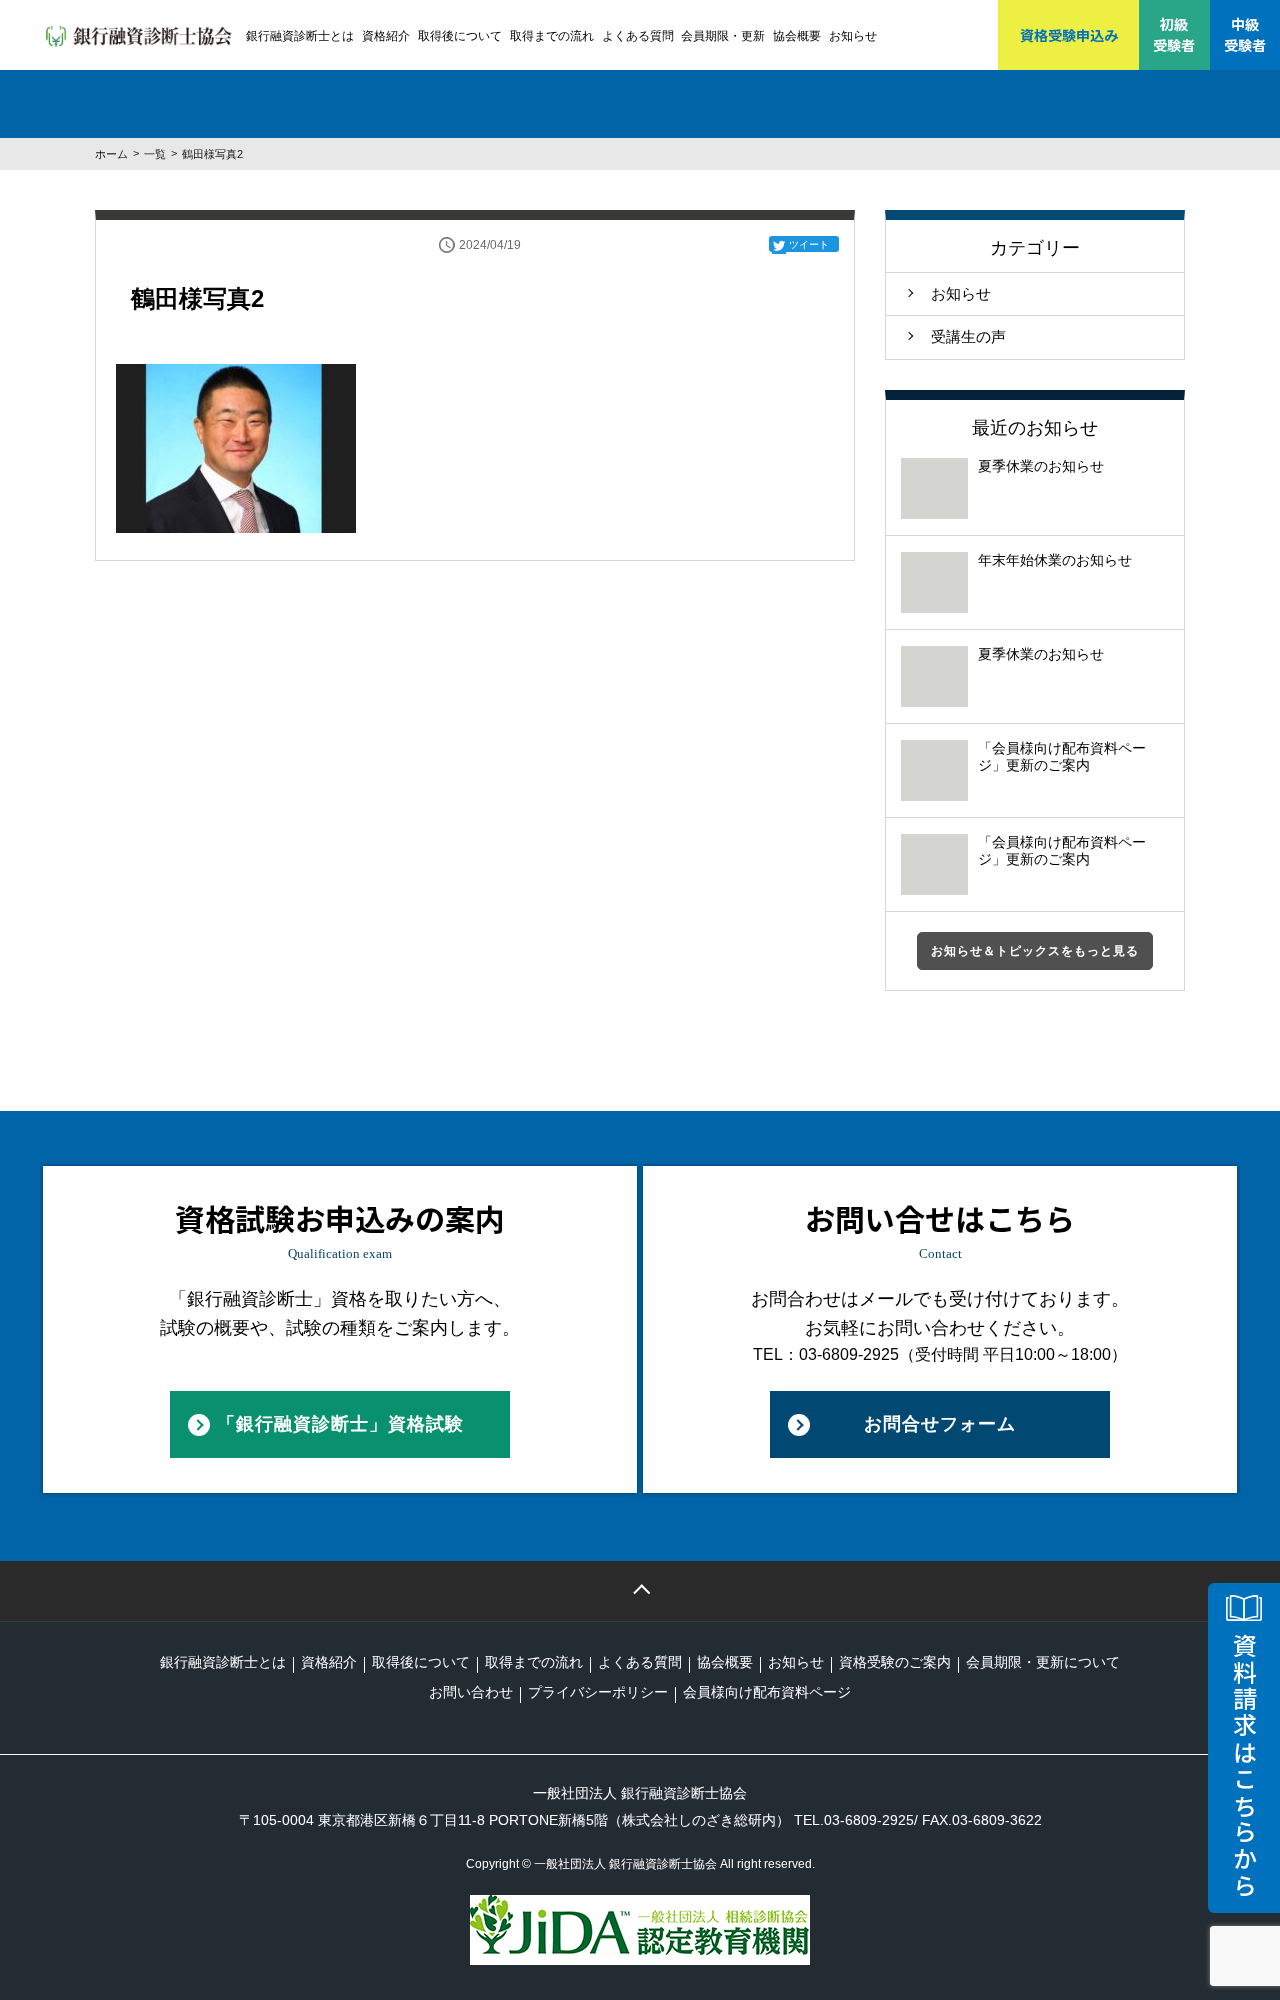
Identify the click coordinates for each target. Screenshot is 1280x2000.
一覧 (155, 154)
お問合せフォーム (940, 1424)
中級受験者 (1245, 34)
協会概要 (797, 36)
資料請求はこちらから (1244, 1766)
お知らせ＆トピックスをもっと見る (1035, 951)
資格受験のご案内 (895, 1662)
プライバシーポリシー (598, 1692)
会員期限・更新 (723, 36)
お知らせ (853, 36)
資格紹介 (386, 36)
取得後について (460, 36)
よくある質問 (638, 36)
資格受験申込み (1069, 35)
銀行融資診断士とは (300, 36)
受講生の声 (968, 336)
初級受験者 (1174, 34)
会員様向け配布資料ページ (767, 1692)
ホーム (111, 154)
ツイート (809, 244)
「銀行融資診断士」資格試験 (340, 1424)
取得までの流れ (552, 36)
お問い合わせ (471, 1692)
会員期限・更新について (1043, 1662)
